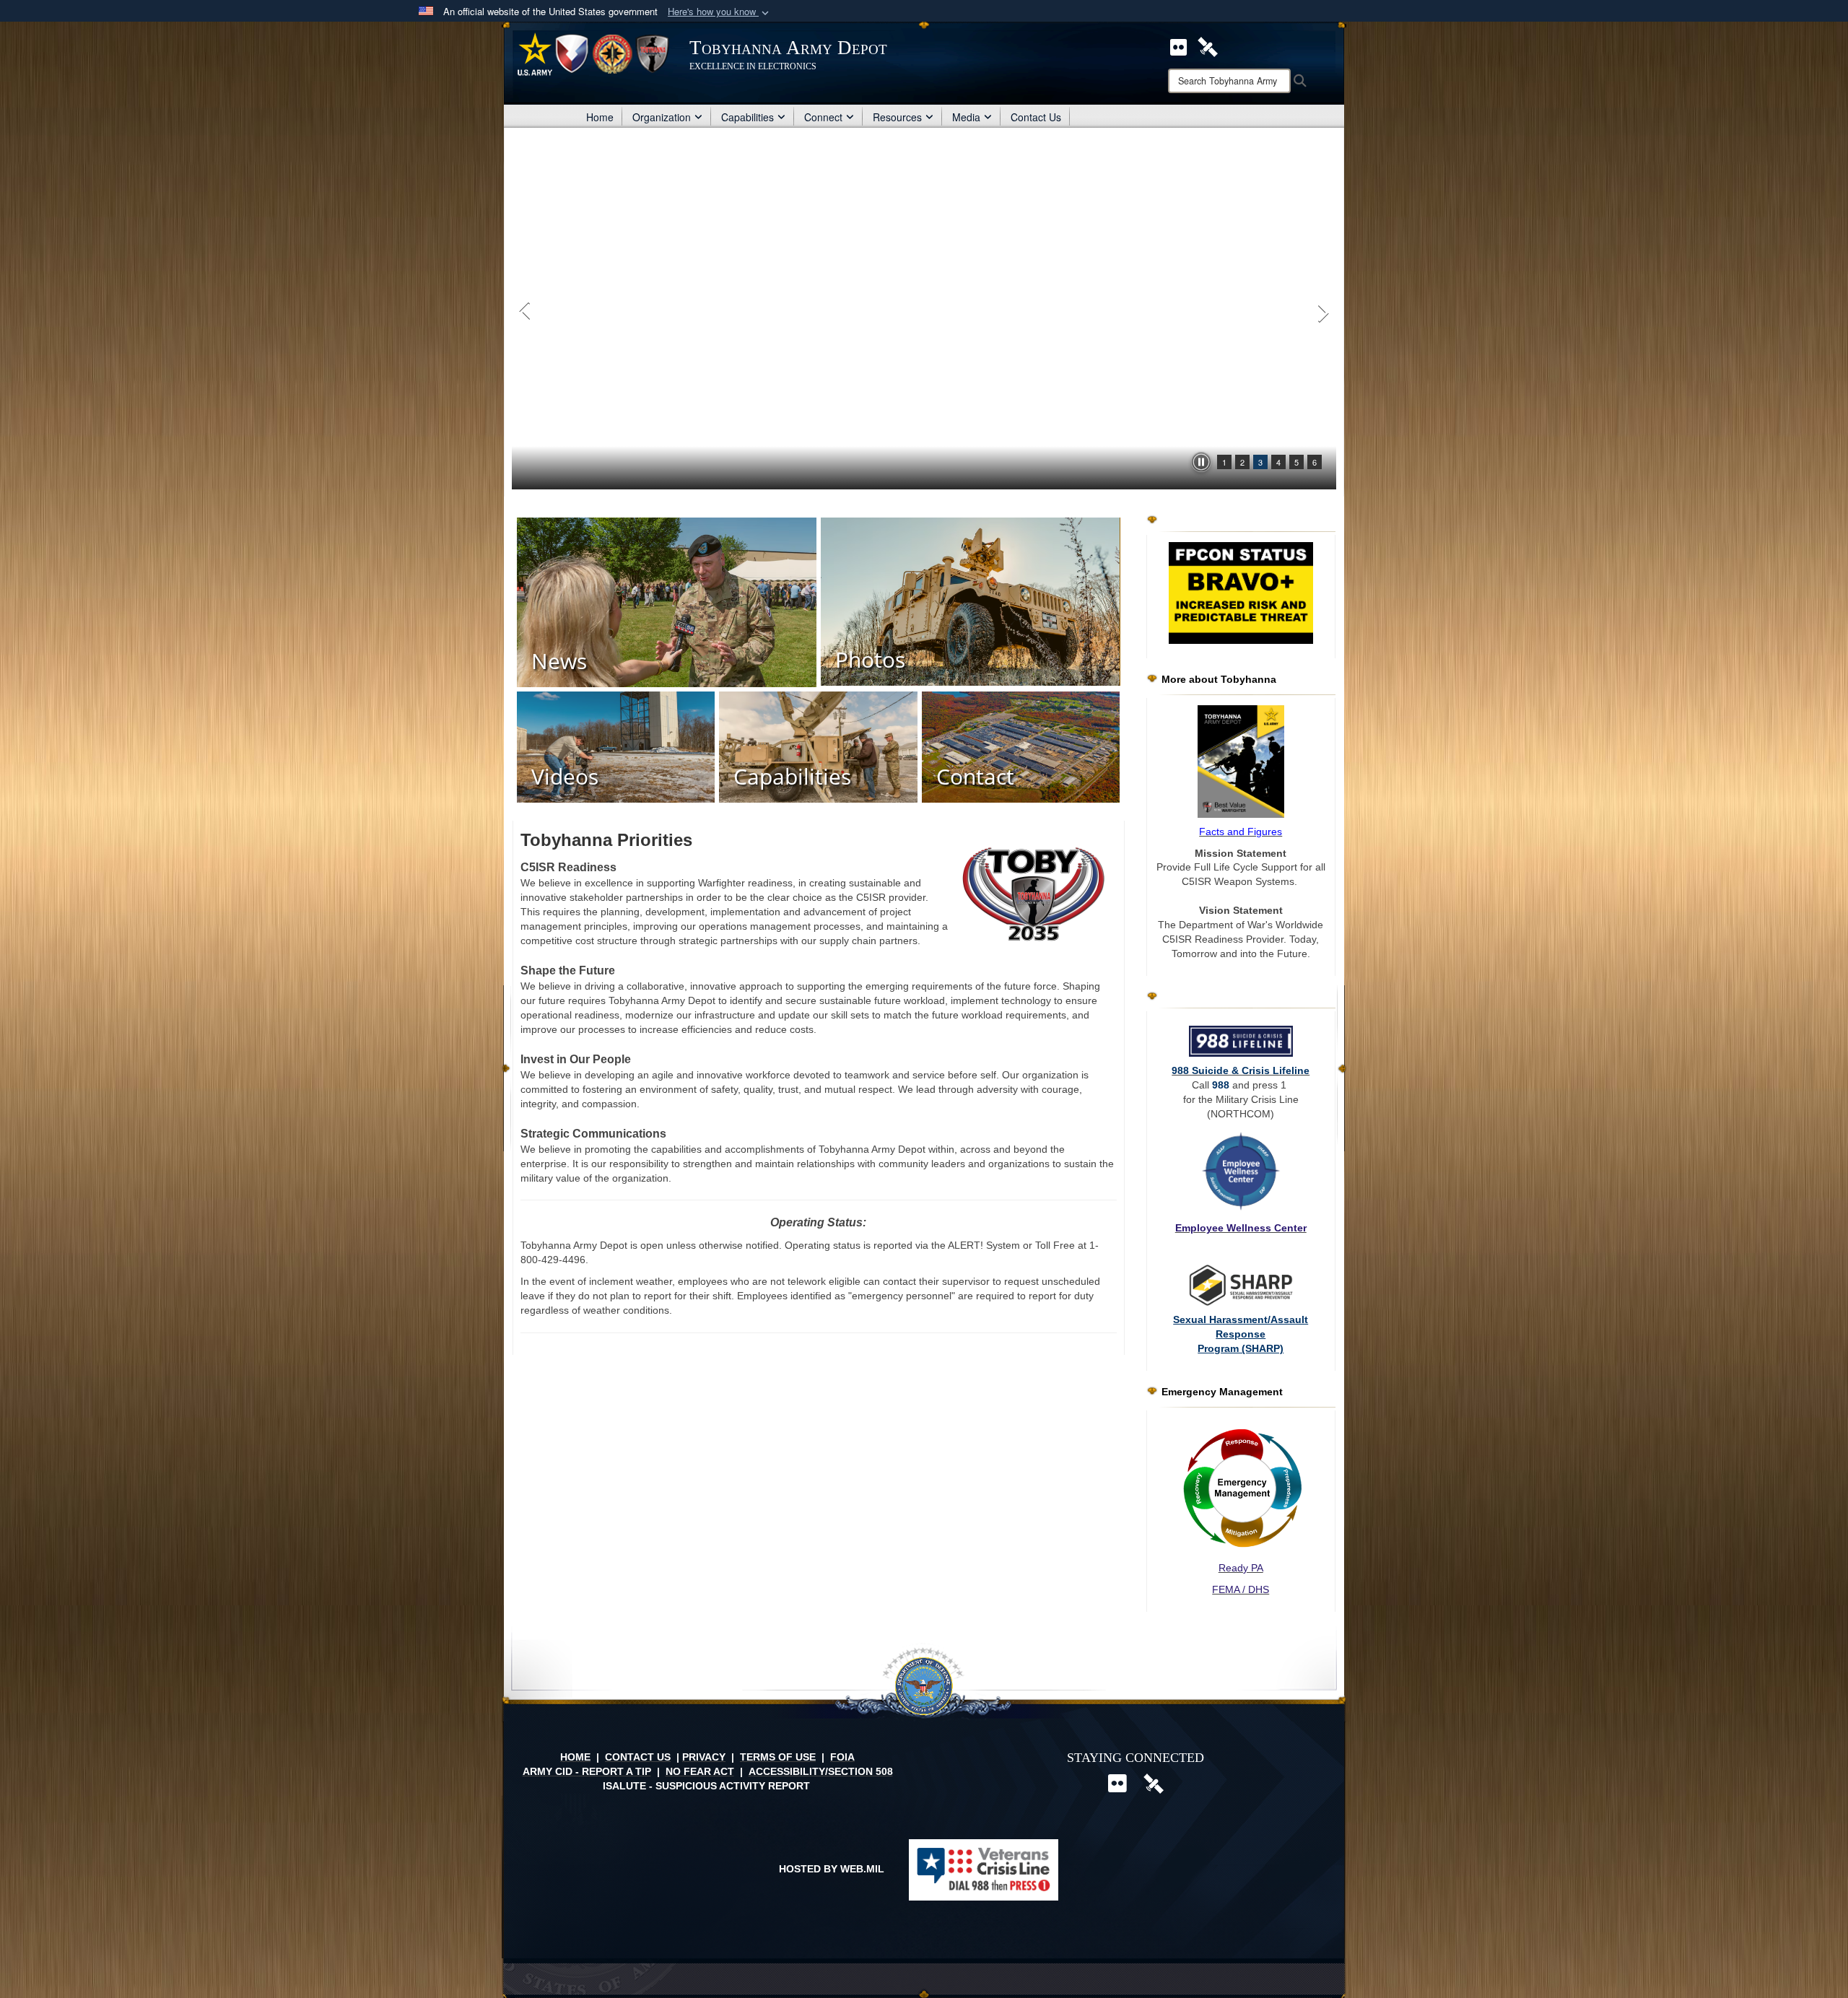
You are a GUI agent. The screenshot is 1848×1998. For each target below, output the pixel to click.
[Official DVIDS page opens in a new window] (1208, 45)
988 (1221, 1085)
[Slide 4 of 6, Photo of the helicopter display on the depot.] (924, 312)
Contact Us (1036, 117)
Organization (662, 117)
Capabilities (748, 117)
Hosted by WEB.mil (832, 1869)
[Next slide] (1322, 312)
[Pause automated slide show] (1201, 462)
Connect (823, 117)
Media (966, 117)
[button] (720, 12)
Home (600, 117)
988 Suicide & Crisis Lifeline (1241, 1070)
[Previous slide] (526, 312)
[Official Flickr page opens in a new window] (1178, 45)
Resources (897, 117)
